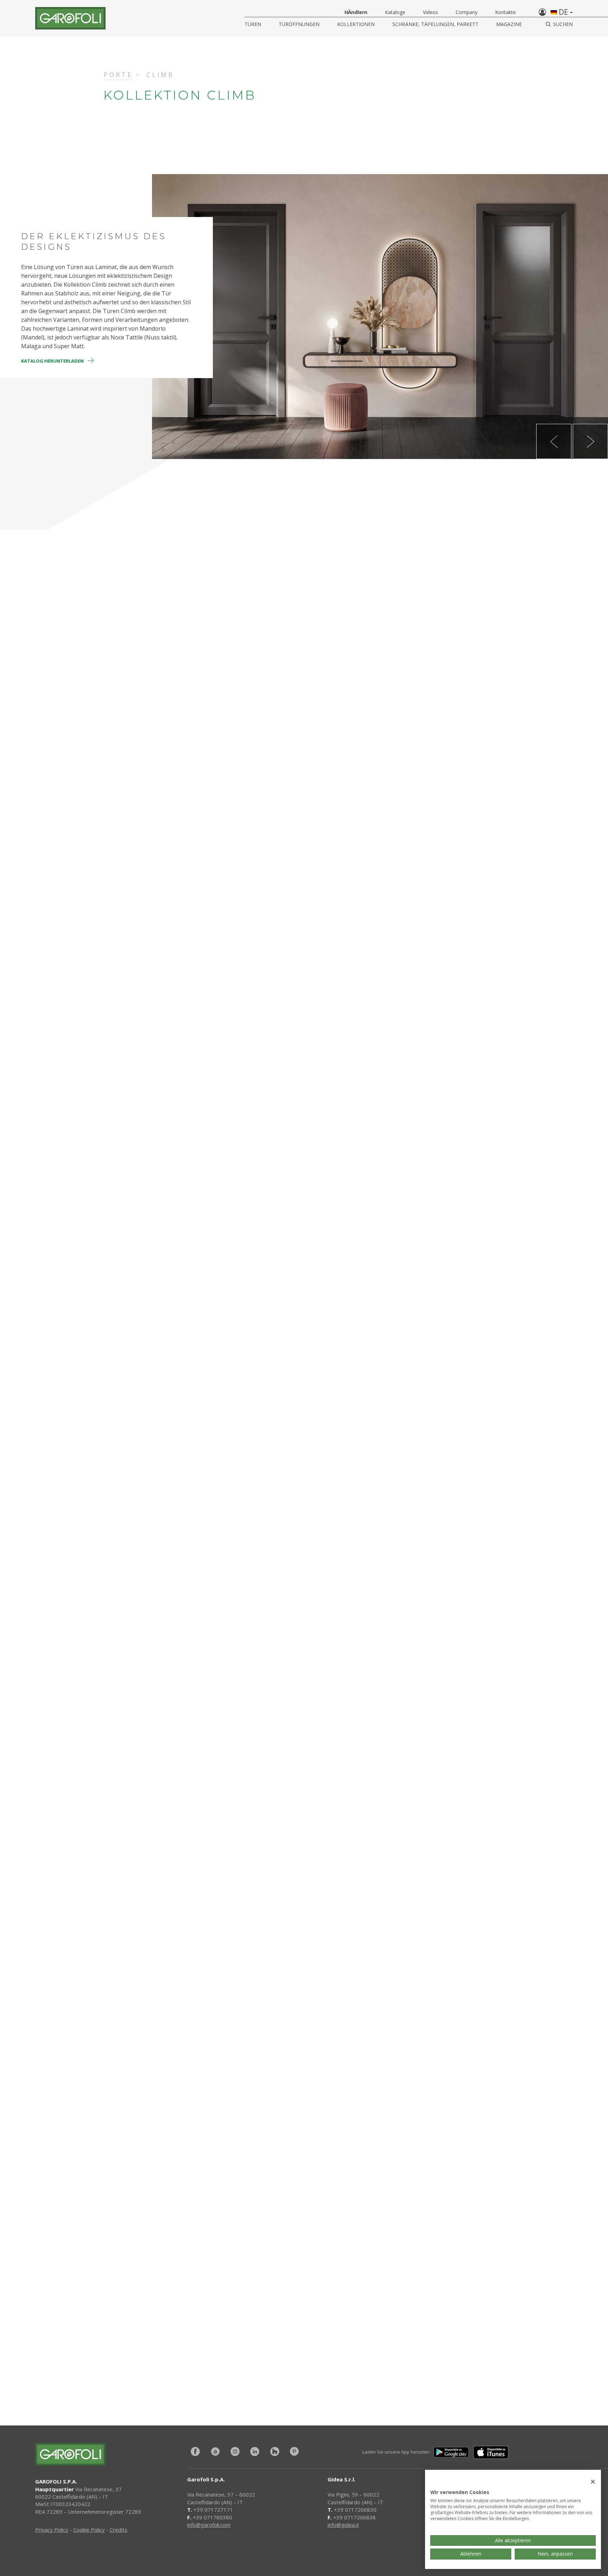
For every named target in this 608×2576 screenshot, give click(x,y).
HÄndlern (356, 12)
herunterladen (415, 2339)
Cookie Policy (89, 2530)
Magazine (509, 24)
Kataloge (395, 12)
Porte (118, 75)
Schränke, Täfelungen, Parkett (435, 24)
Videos (430, 12)
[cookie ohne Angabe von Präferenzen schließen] (593, 2482)
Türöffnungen (299, 24)
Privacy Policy (52, 2530)
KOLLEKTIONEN (356, 24)
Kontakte (505, 12)
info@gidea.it (343, 2525)
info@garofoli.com (209, 2525)
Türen (253, 24)
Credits (119, 2530)
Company (467, 12)
